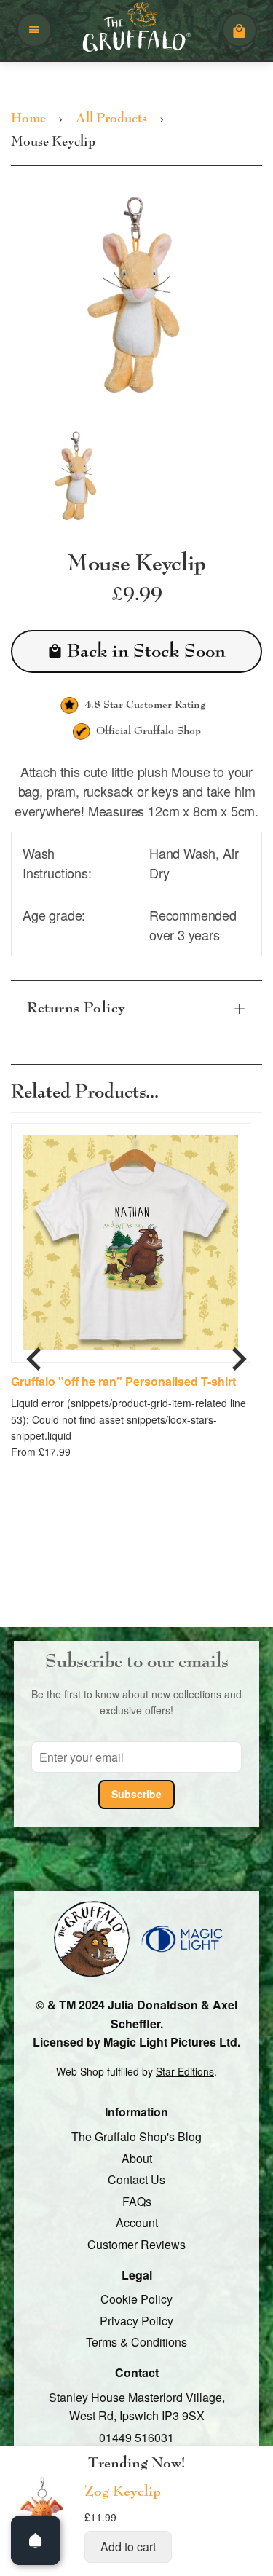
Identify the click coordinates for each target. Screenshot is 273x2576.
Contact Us (136, 2179)
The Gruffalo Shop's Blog (136, 2136)
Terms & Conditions (136, 2343)
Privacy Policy (136, 2321)
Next (239, 1353)
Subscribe (136, 1794)
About (137, 2158)
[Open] (36, 2540)
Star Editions (185, 2071)
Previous (34, 1353)
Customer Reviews (136, 2244)
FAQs (137, 2201)
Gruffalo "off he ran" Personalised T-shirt (123, 1382)
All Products (111, 119)
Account (137, 2223)
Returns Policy (76, 1009)
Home (28, 119)
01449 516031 (136, 2437)
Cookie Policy (136, 2299)
